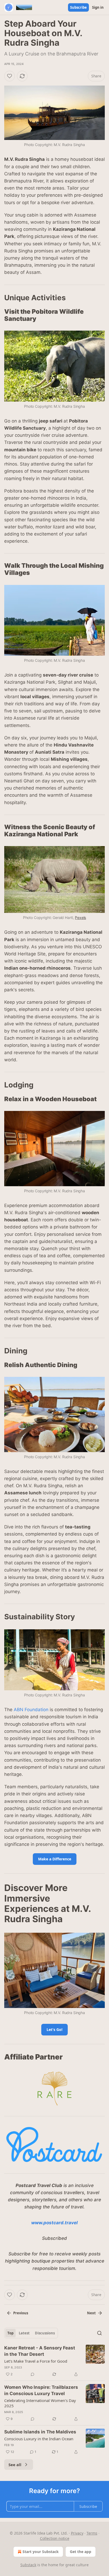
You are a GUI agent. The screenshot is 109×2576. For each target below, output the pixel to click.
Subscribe (78, 7)
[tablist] (31, 2333)
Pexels (80, 918)
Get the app (81, 2552)
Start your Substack (41, 2552)
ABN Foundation (31, 1710)
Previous (21, 2313)
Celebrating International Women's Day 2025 (40, 2403)
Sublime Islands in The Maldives (40, 2432)
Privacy (77, 2533)
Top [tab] (10, 2333)
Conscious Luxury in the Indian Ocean (39, 2439)
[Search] (99, 2333)
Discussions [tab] (45, 2333)
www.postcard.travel (54, 2223)
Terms (92, 2533)
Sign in (98, 7)
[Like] (10, 76)
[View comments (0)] (33, 2374)
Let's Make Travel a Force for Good (36, 2361)
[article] (54, 2361)
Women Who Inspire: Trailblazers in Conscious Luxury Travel (41, 2390)
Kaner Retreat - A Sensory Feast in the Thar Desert (40, 2351)
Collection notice (55, 2538)
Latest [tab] (24, 2333)
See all (15, 2465)
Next (91, 2313)
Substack (28, 2565)
